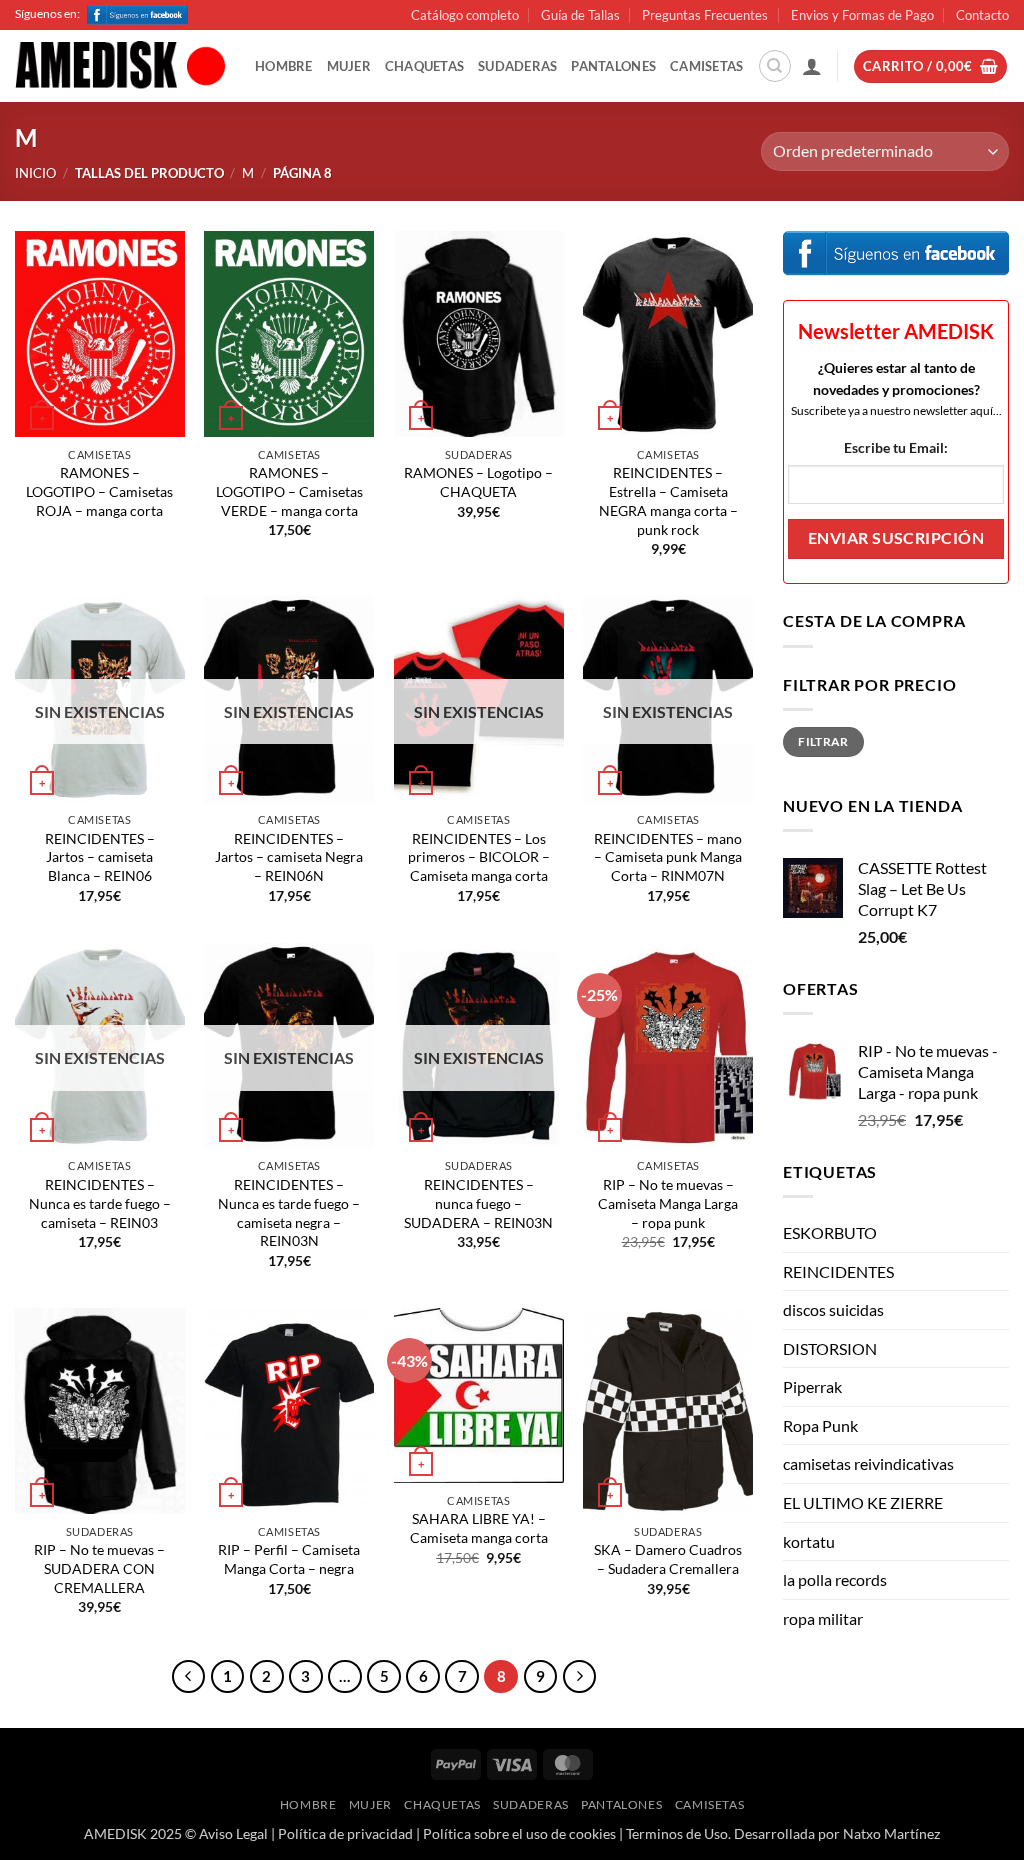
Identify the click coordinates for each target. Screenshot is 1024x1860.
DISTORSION (830, 1348)
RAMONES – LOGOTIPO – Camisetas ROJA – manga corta (99, 491)
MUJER (349, 66)
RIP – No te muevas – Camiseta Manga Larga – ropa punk (668, 1203)
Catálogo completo (465, 15)
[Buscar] (775, 66)
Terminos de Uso (677, 1833)
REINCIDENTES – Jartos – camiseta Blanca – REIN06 (100, 857)
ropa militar (823, 1618)
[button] (812, 66)
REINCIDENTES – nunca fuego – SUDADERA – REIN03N (478, 1203)
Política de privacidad (345, 1833)
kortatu (809, 1541)
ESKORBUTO (830, 1232)
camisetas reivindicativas (868, 1463)
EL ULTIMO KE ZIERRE (863, 1502)
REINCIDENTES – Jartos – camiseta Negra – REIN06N (289, 857)
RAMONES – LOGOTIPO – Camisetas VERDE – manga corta (289, 491)
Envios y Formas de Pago (862, 15)
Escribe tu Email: (896, 447)
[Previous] (189, 1677)
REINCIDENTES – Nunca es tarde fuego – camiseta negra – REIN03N (289, 1212)
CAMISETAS (706, 66)
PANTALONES (613, 66)
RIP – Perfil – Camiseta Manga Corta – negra (289, 1559)
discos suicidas (833, 1309)
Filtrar (823, 741)
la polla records (835, 1579)
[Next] (580, 1677)
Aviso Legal (233, 1833)
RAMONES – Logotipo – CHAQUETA (478, 482)
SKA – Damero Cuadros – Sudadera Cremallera (668, 1559)
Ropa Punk (820, 1425)
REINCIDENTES (838, 1271)
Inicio (35, 173)
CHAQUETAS (424, 66)
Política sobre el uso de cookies (519, 1833)
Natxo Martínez (891, 1833)
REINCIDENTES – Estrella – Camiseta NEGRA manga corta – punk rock (668, 500)
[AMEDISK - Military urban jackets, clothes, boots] (120, 67)
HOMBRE (284, 66)
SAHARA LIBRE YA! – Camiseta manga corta (479, 1528)
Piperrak (812, 1386)
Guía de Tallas (580, 15)
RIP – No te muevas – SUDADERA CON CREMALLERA (99, 1568)
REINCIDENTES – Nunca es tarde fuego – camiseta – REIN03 (100, 1203)
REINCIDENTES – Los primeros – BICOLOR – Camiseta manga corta (479, 857)
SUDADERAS (517, 66)
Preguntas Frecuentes (705, 15)
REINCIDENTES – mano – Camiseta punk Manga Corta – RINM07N (668, 857)
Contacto (982, 15)
